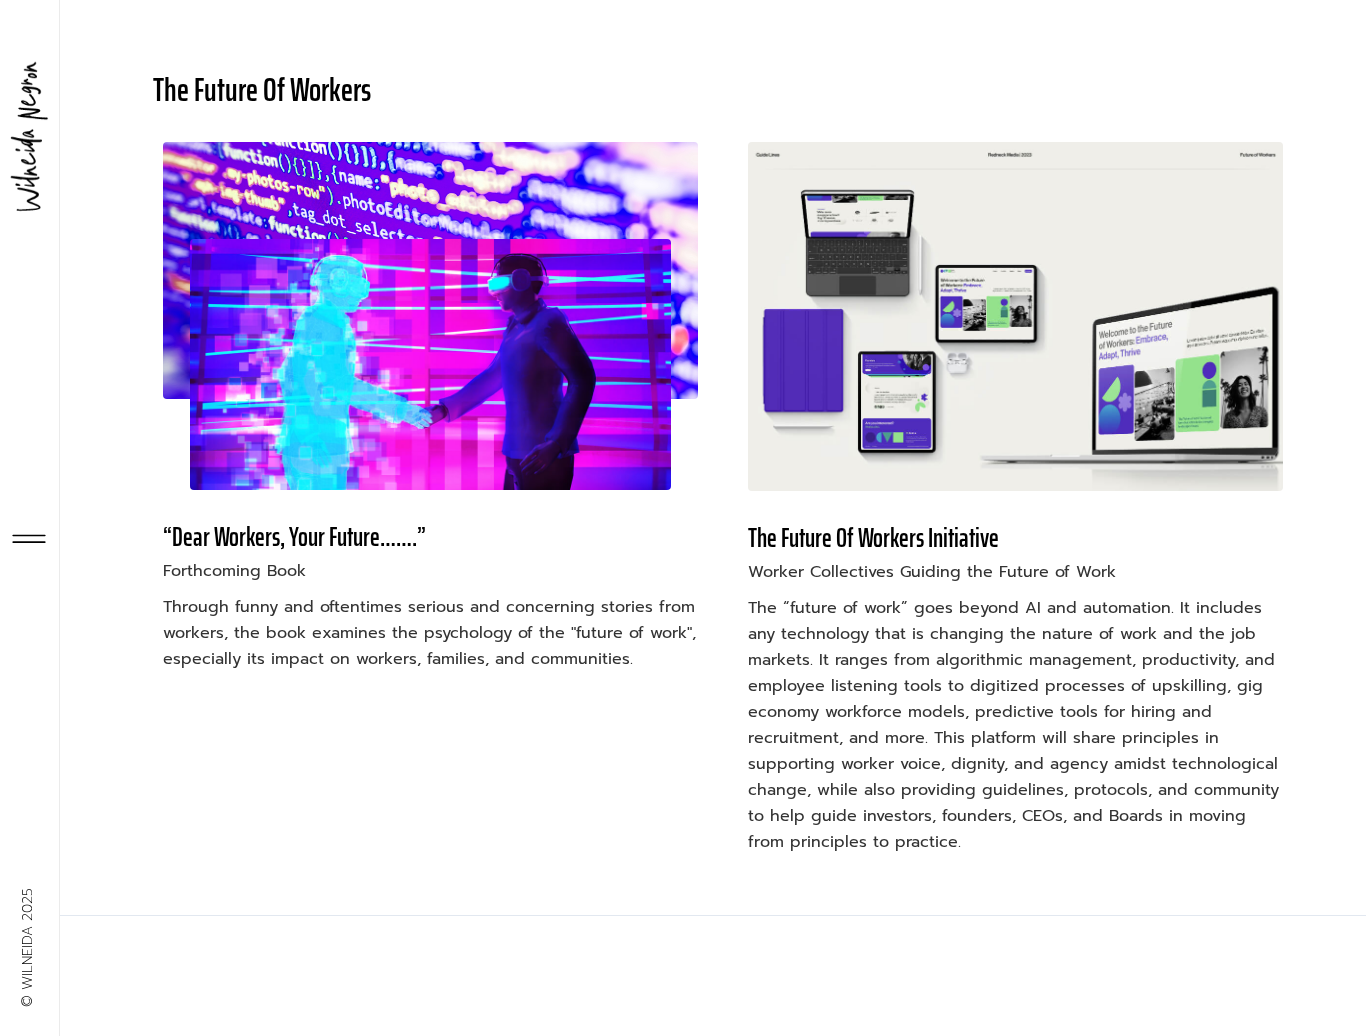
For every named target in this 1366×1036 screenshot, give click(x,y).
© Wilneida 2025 (27, 947)
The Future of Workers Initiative (873, 537)
